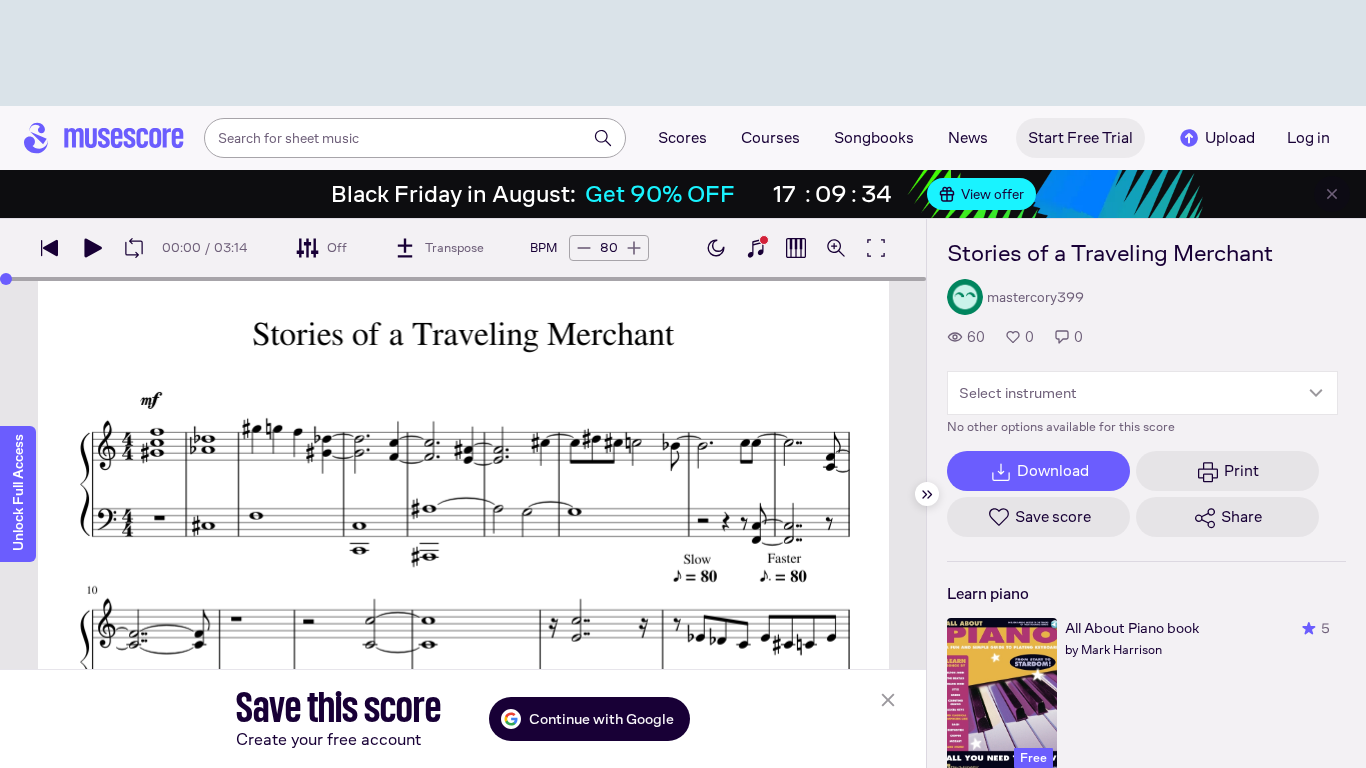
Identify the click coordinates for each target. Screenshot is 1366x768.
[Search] (603, 138)
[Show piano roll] (796, 248)
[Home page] (104, 138)
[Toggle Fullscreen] (876, 248)
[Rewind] (50, 248)
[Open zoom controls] (836, 248)
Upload (1230, 137)
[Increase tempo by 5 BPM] (634, 248)
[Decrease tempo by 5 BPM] (584, 248)
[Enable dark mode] (716, 248)
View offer (992, 194)
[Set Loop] (134, 248)
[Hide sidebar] (927, 494)
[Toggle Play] (92, 248)
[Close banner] (1332, 194)
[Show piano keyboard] (756, 248)
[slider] (6, 279)
